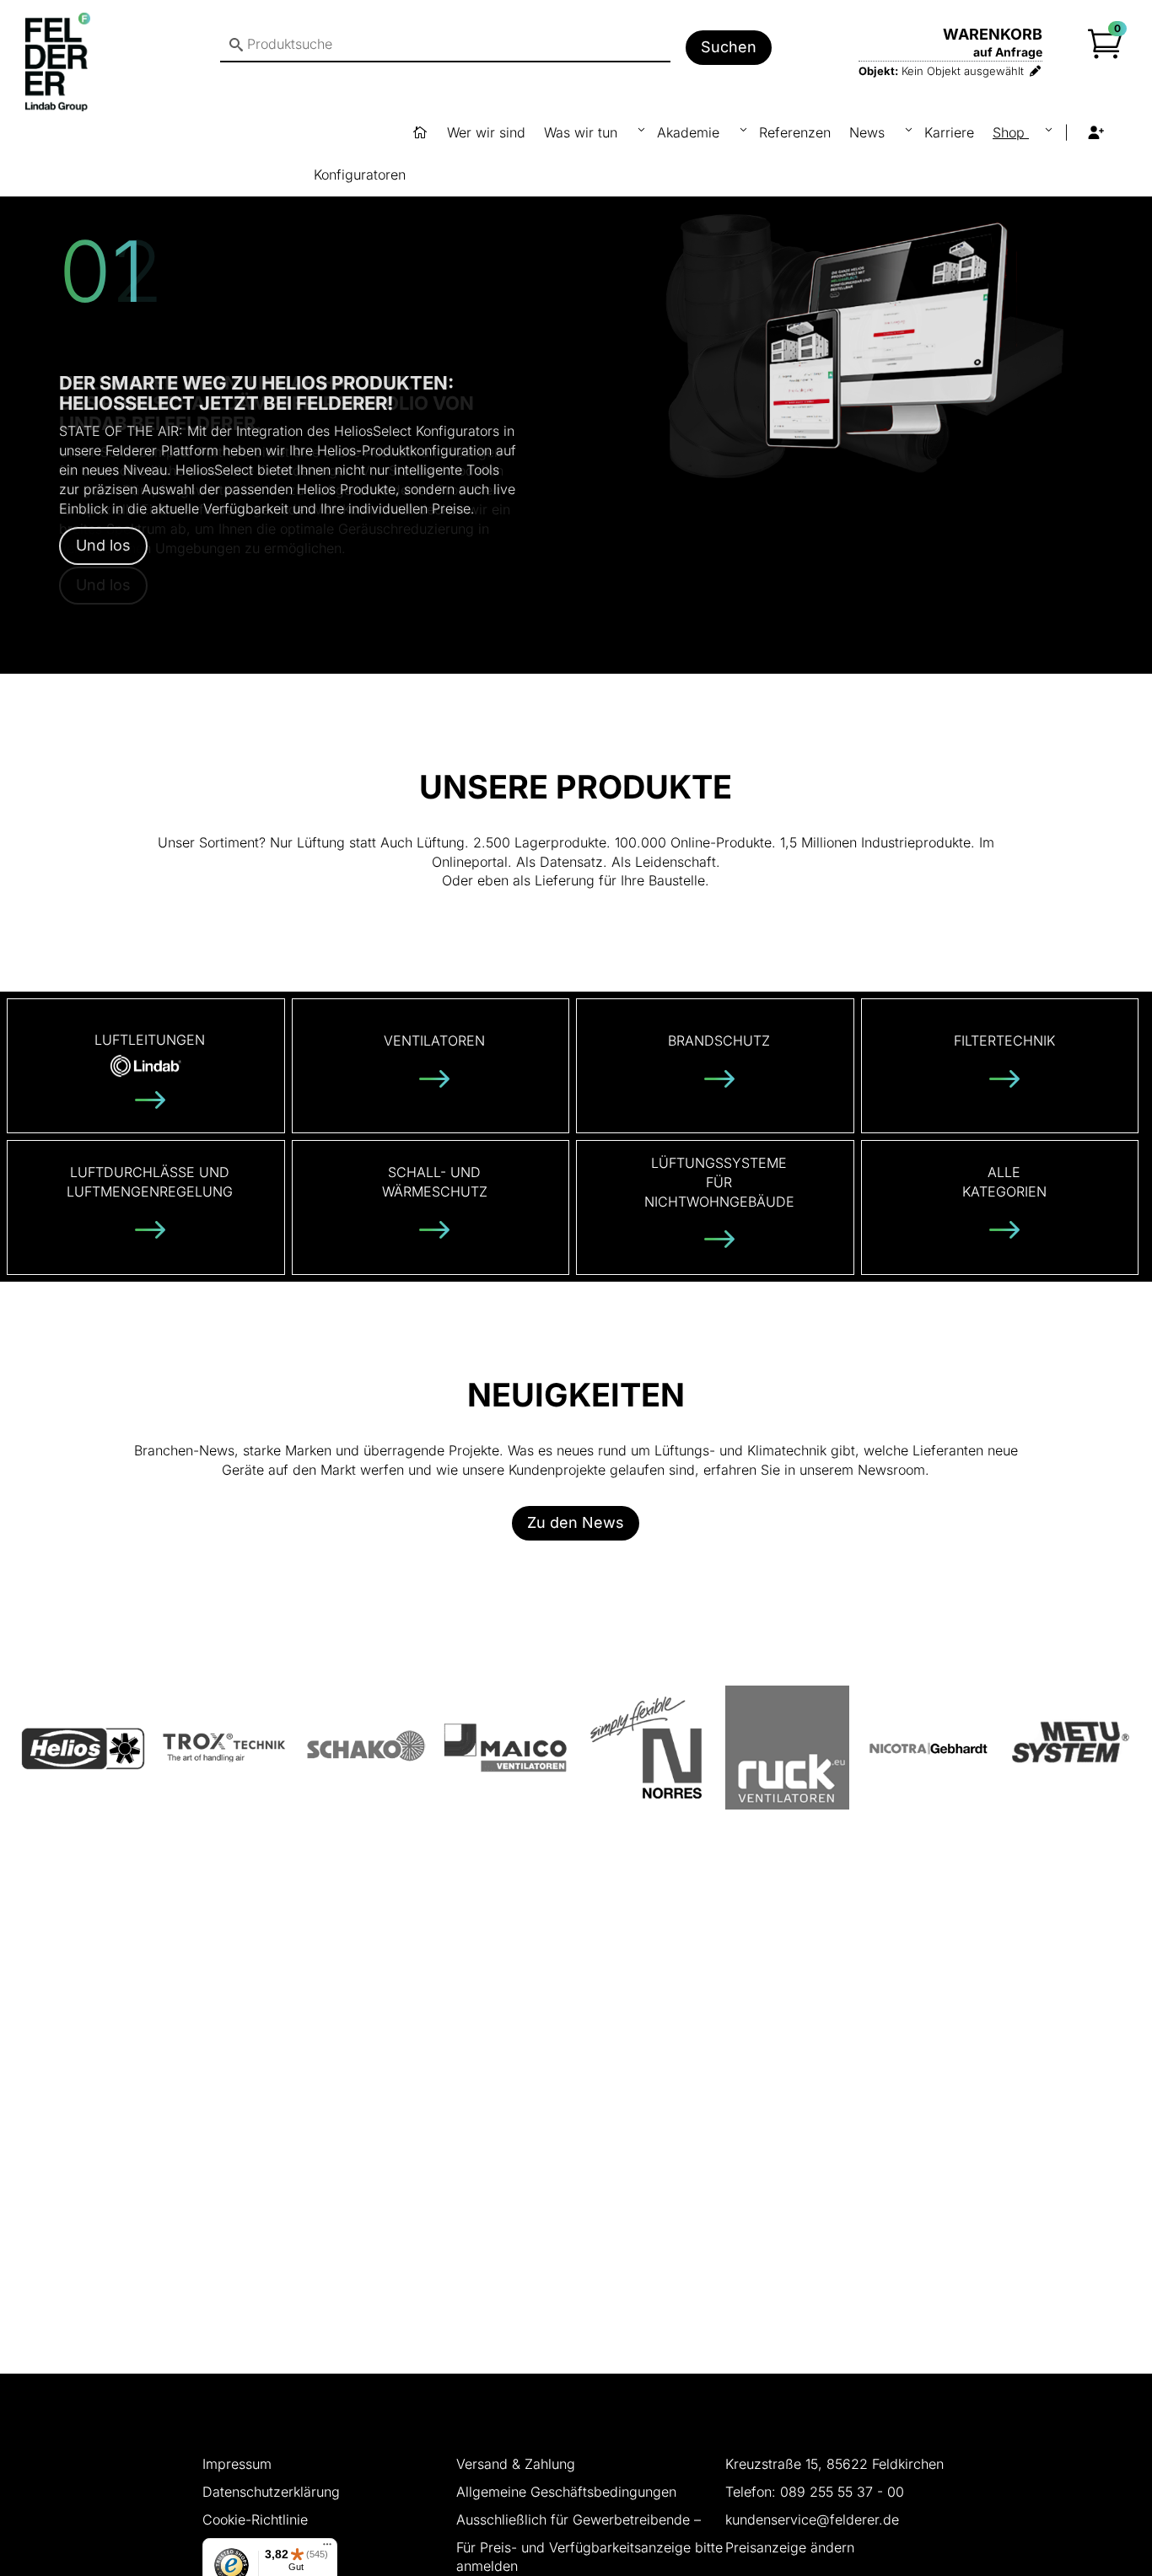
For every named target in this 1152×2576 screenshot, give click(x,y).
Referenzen (795, 132)
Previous (39, 380)
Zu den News (576, 1522)
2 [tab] (589, 661)
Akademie (690, 132)
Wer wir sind (486, 132)
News (869, 132)
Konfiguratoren (360, 175)
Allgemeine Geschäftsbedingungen (566, 2492)
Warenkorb (993, 34)
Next (1113, 380)
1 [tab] (563, 661)
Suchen (729, 47)
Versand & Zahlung (516, 2464)
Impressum (237, 2464)
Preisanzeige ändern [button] (790, 2547)
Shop (1011, 132)
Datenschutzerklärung (271, 2492)
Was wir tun (583, 132)
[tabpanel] (576, 380)
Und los (103, 545)
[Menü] (327, 2548)
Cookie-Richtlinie (255, 2520)
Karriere (949, 132)
